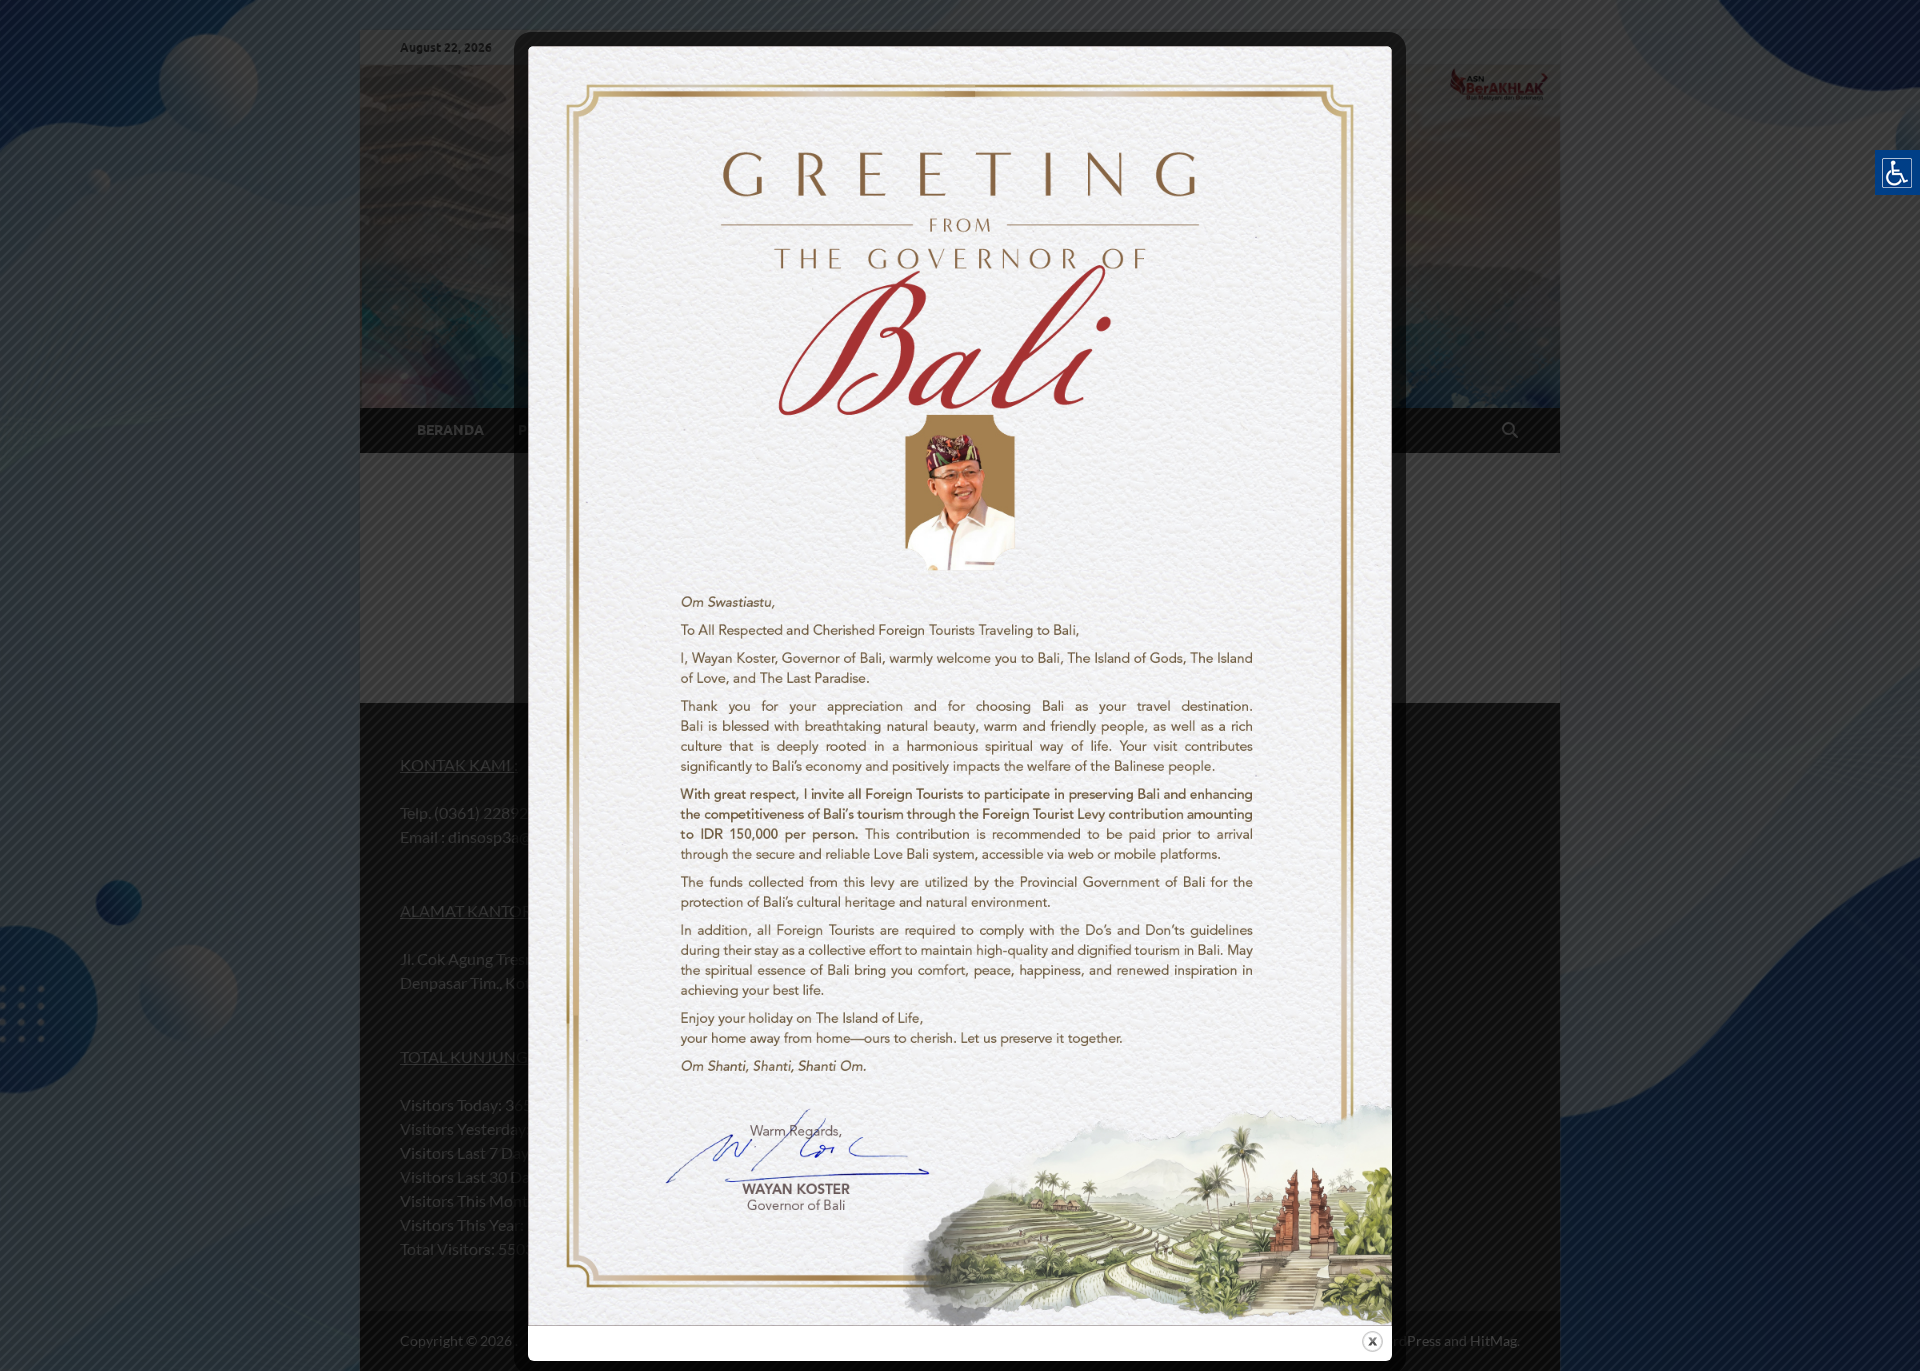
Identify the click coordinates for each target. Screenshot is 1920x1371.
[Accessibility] (1897, 172)
